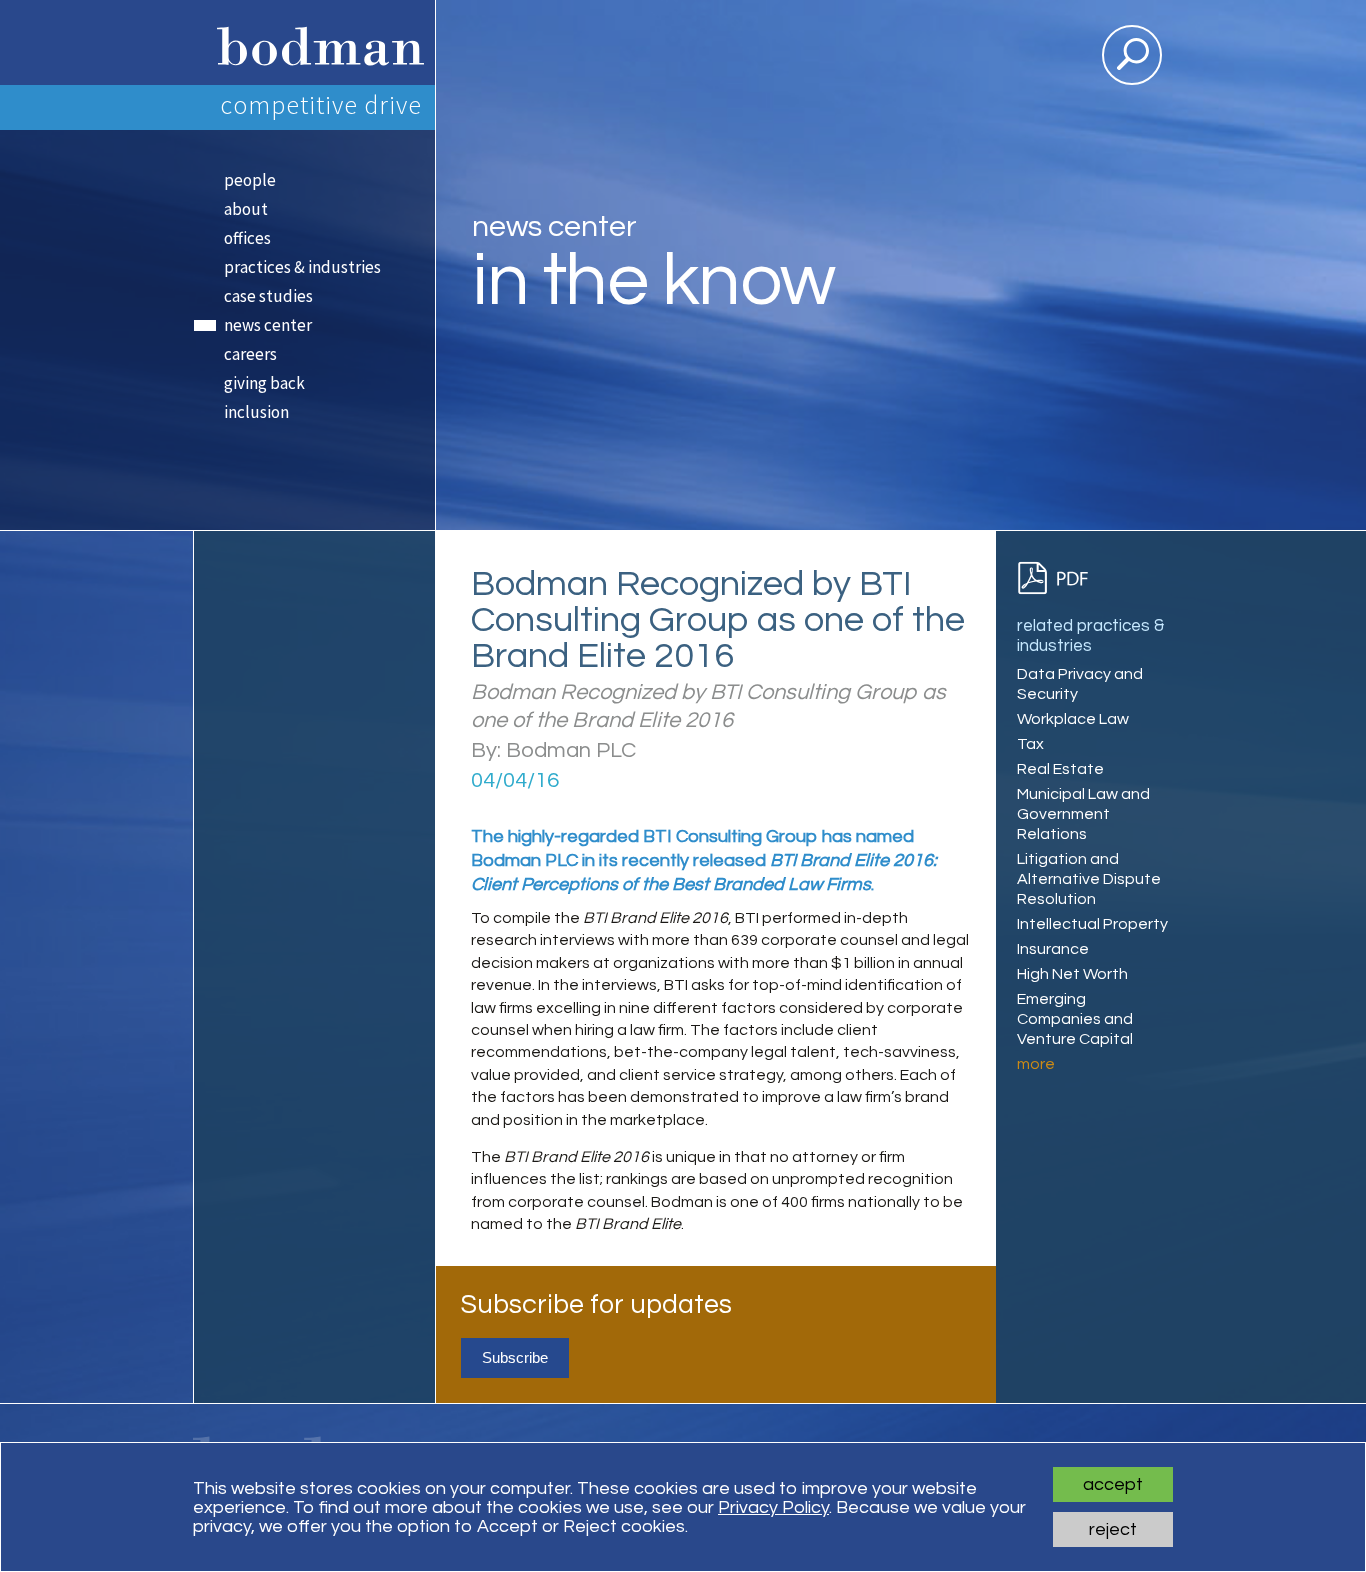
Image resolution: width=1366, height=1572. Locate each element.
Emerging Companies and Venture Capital (1075, 1019)
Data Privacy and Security (1080, 684)
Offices (247, 238)
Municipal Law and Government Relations (1083, 814)
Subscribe (515, 1357)
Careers (250, 354)
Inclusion (256, 412)
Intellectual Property (1092, 924)
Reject (1113, 1529)
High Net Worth (1072, 974)
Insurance (1053, 949)
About (246, 209)
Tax (1030, 744)
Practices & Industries (302, 267)
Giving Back (264, 383)
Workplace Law (1073, 719)
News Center (268, 325)
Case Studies (268, 296)
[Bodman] (313, 42)
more (1036, 1064)
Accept (1113, 1484)
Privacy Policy (773, 1507)
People (250, 180)
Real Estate (1060, 769)
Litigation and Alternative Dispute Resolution (1089, 879)
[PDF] (1062, 578)
